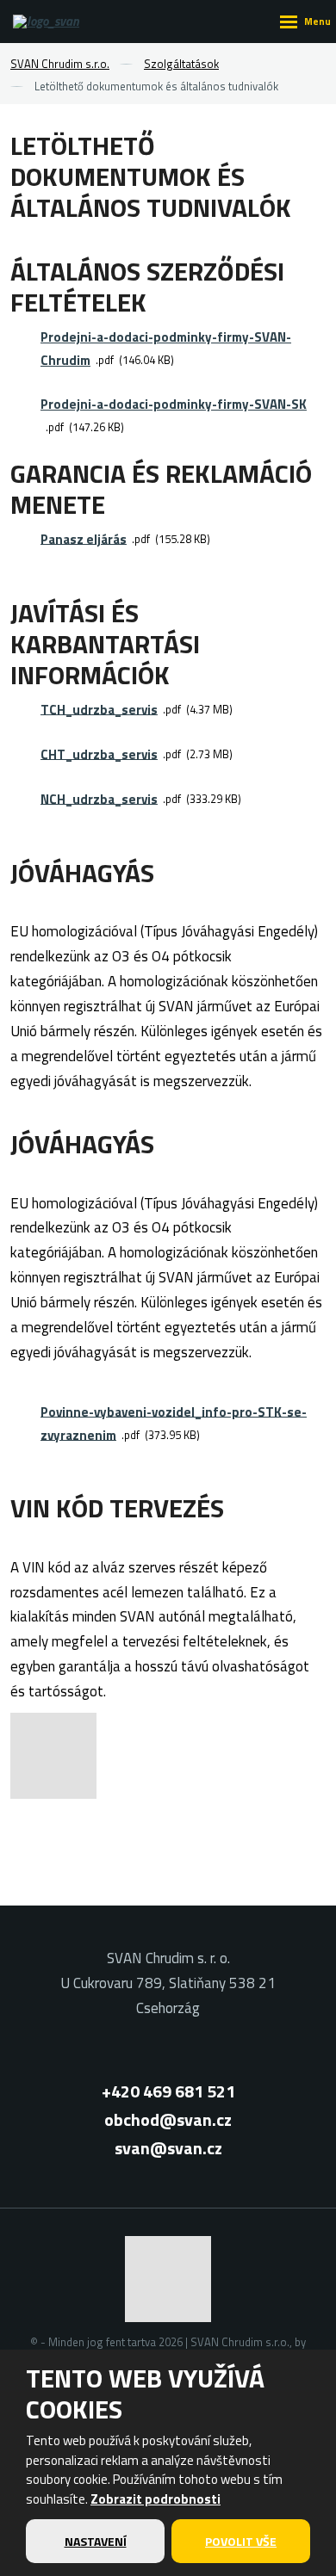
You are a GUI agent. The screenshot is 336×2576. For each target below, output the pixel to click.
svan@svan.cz (168, 2148)
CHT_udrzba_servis (99, 754)
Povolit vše (241, 2541)
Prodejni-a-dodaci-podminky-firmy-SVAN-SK (174, 404)
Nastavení (96, 2541)
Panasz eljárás (84, 538)
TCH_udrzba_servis (99, 709)
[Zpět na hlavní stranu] (52, 22)
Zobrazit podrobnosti (156, 2499)
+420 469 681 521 (168, 2091)
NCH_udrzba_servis (99, 798)
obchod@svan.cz (168, 2119)
